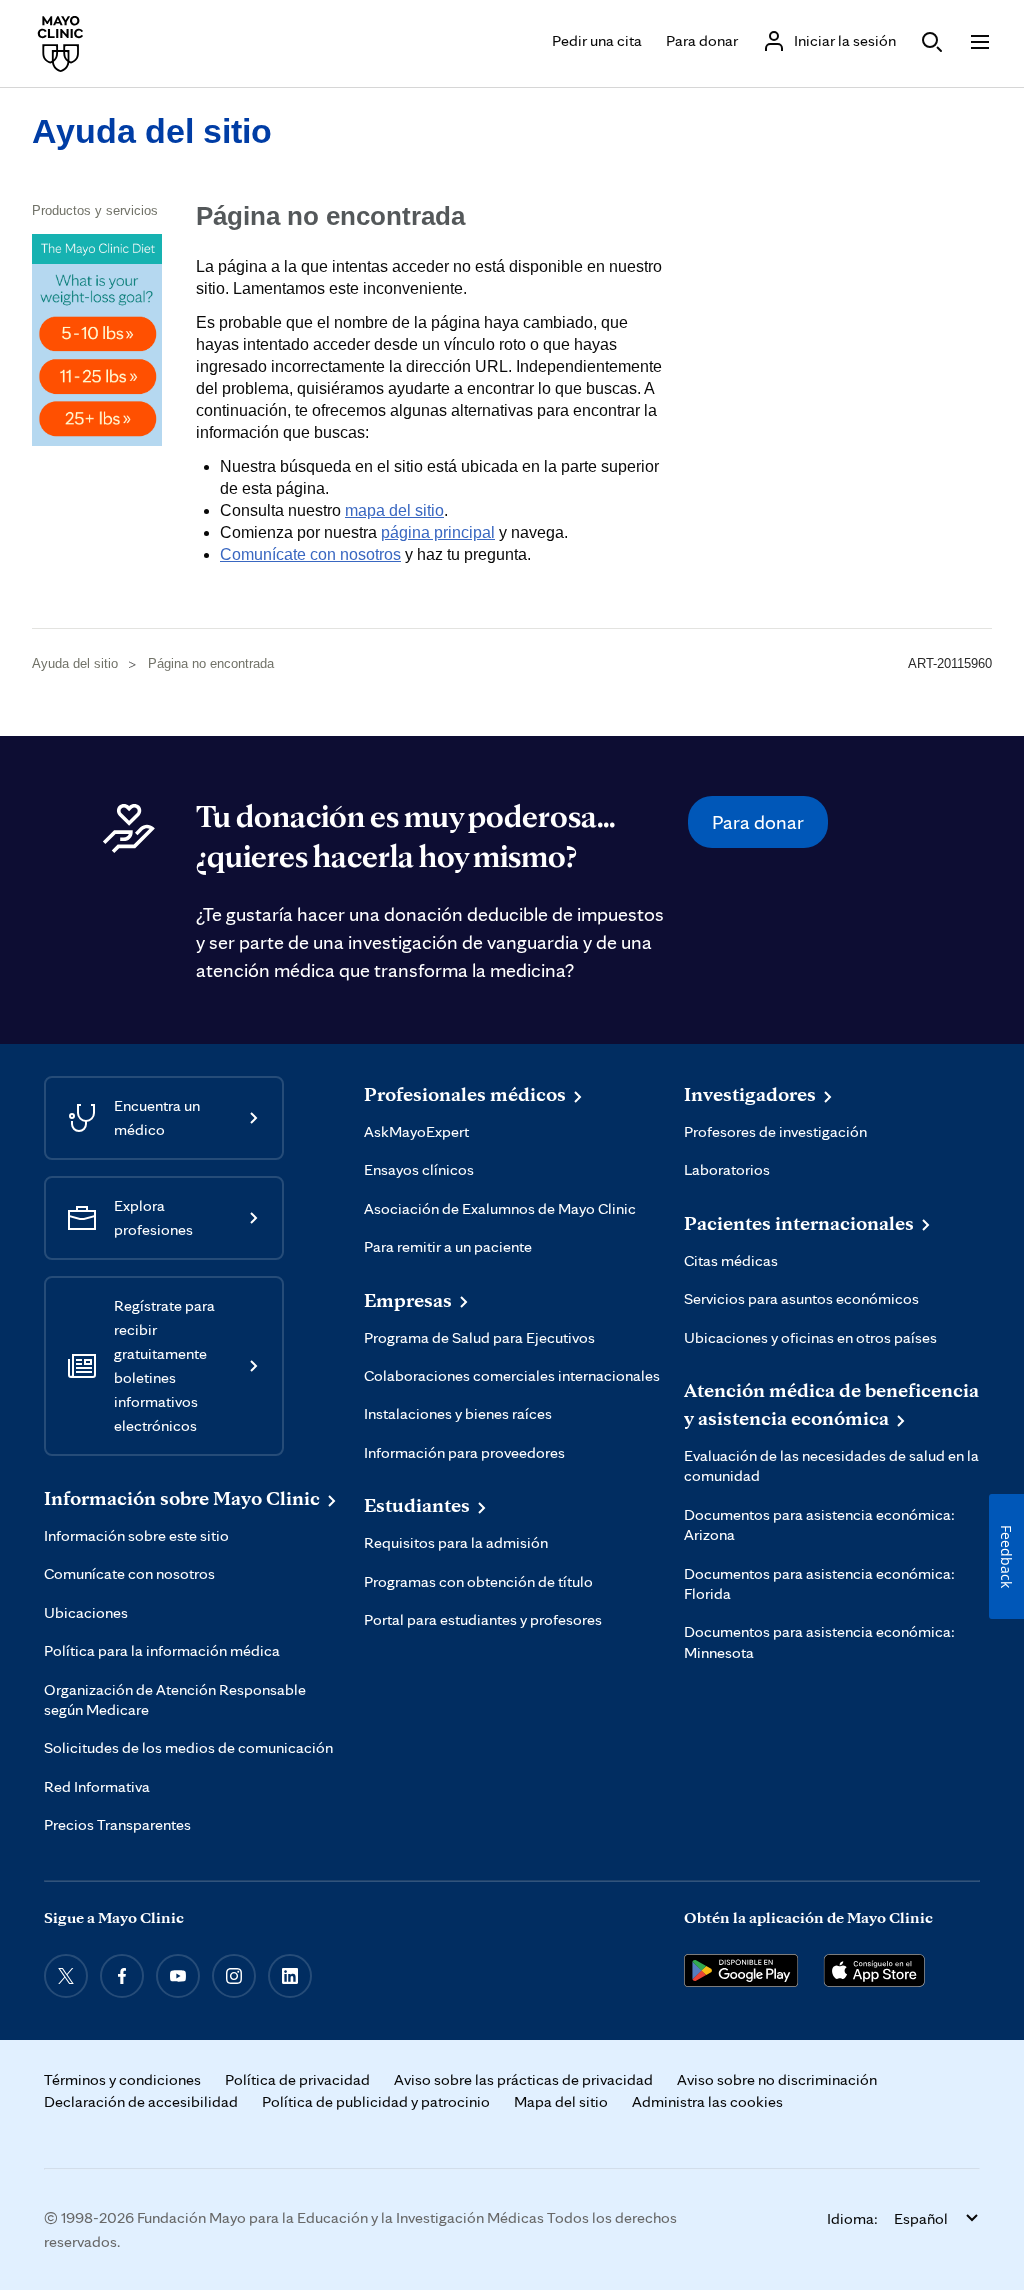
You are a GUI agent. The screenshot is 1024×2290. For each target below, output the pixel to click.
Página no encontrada (211, 663)
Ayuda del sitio (152, 131)
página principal (438, 532)
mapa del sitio (394, 510)
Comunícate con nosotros (310, 554)
